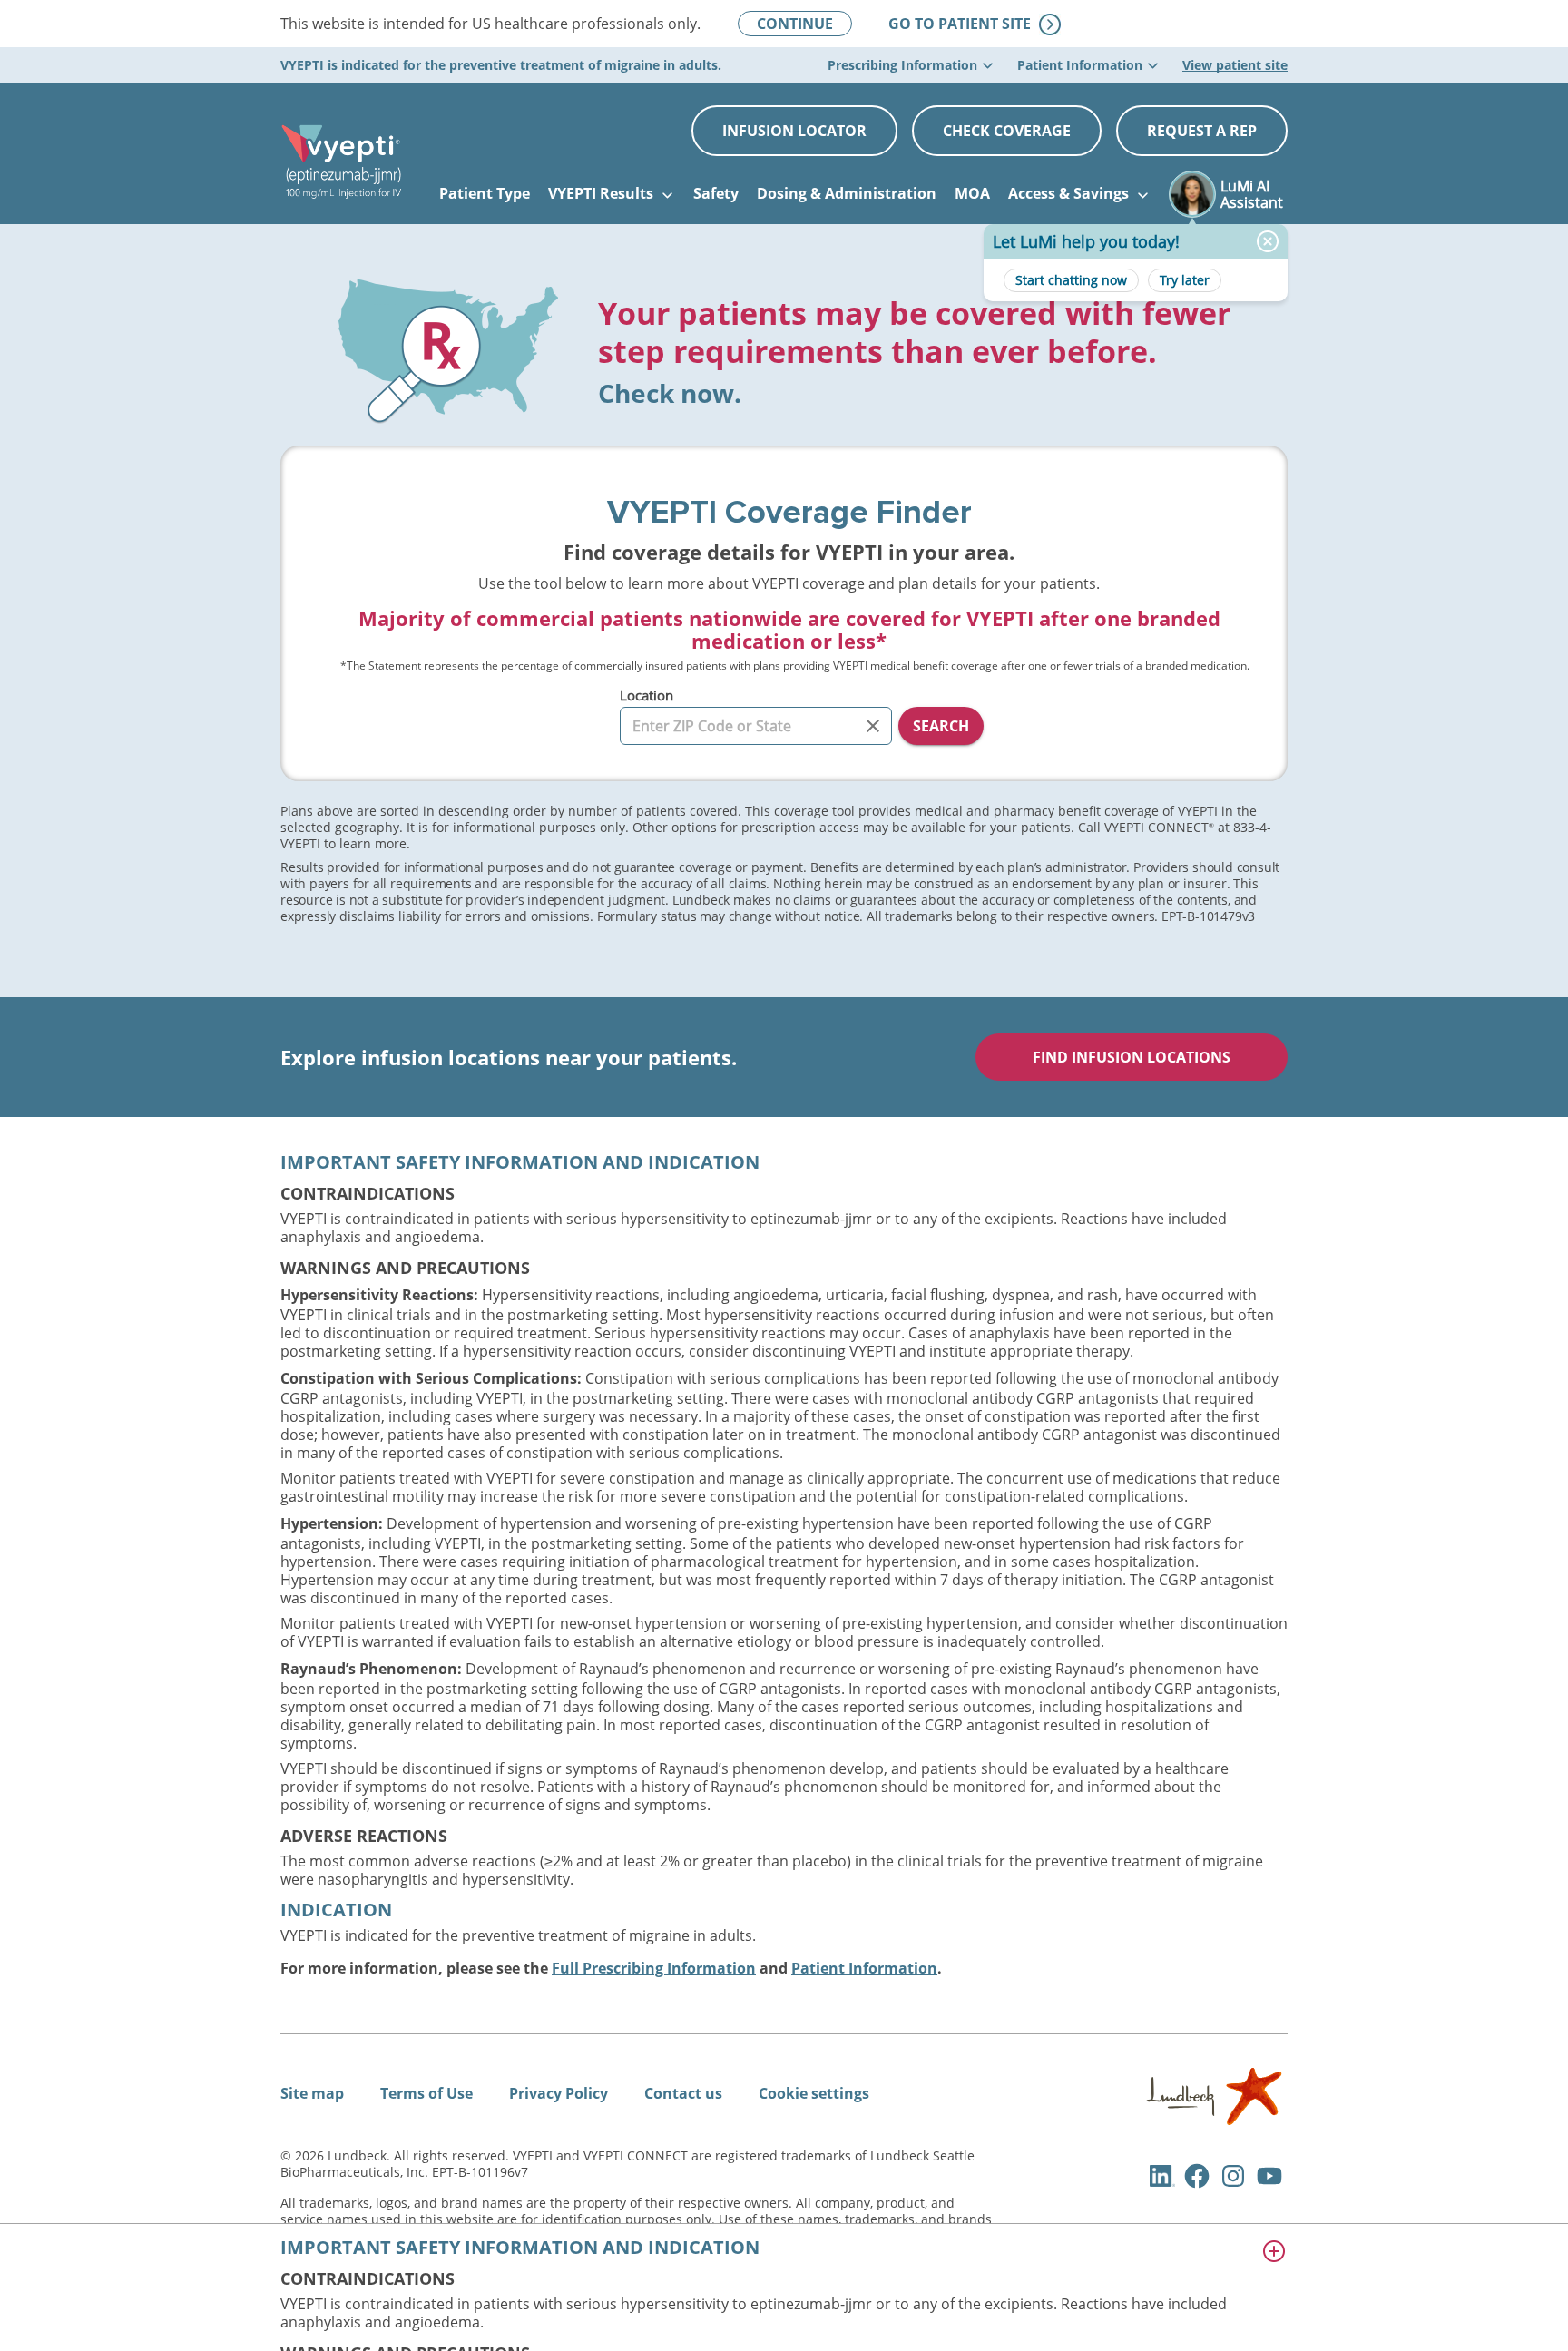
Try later (1185, 280)
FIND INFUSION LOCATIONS (1132, 1057)
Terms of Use (426, 2093)
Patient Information (864, 1968)
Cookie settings (814, 2093)
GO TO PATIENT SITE (975, 24)
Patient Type (485, 193)
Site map (312, 2093)
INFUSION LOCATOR (794, 131)
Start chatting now (1071, 280)
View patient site (1235, 65)
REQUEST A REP (1202, 131)
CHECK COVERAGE (1007, 131)
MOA (972, 193)
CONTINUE (795, 24)
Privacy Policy (559, 2093)
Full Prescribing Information (654, 1968)
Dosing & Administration (847, 193)
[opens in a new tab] (1214, 2120)
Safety (716, 193)
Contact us (683, 2093)
